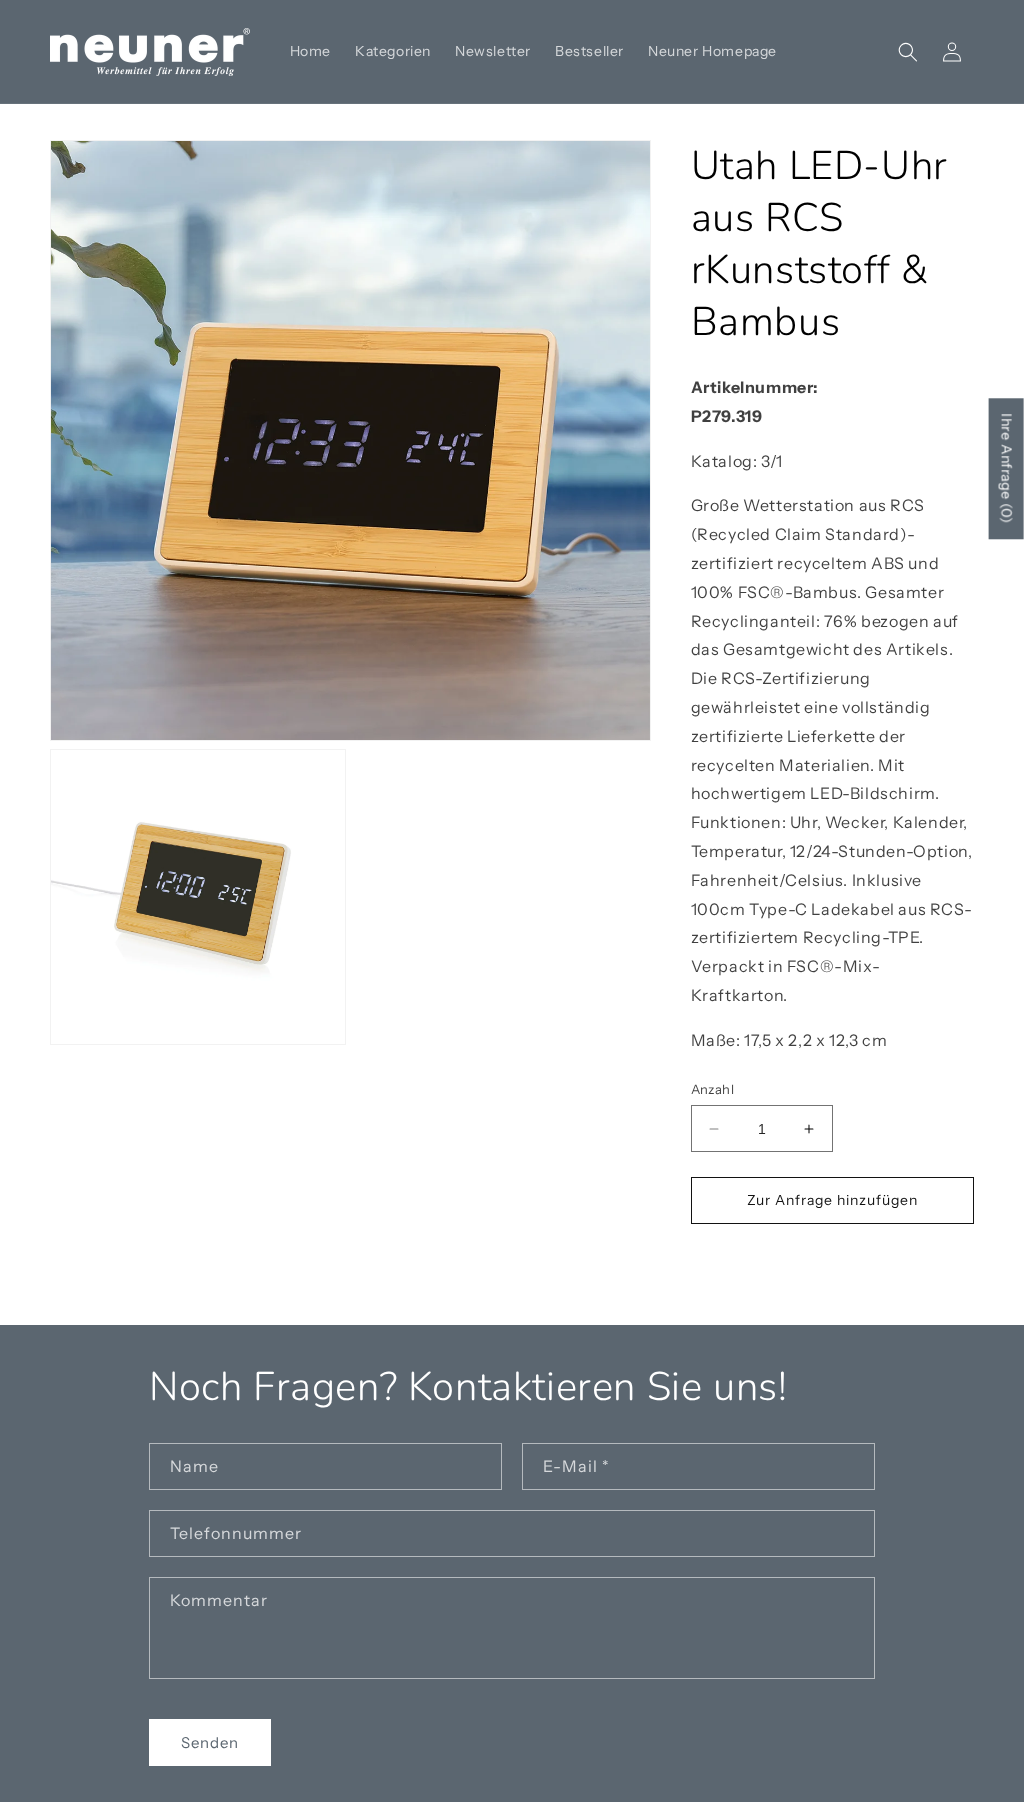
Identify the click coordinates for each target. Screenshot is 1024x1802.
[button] (908, 52)
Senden (210, 1742)
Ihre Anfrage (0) (1007, 468)
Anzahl (712, 1089)
